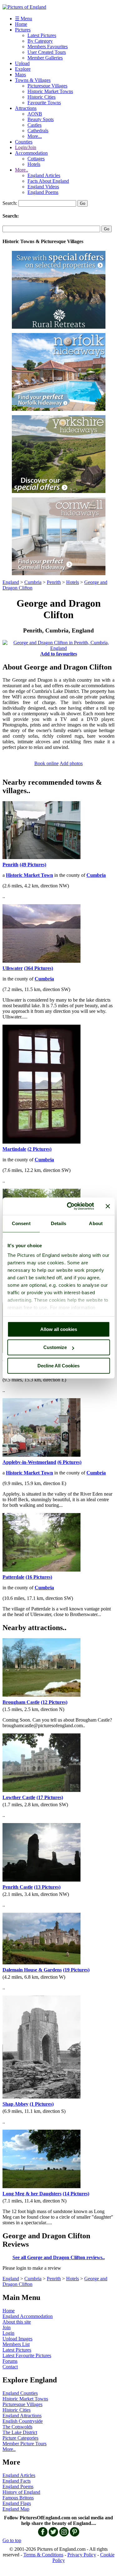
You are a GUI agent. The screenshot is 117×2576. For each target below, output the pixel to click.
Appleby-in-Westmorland (29, 1462)
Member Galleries (45, 58)
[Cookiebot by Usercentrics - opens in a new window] (70, 1206)
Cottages (36, 159)
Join (7, 2327)
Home (21, 24)
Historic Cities (41, 97)
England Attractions (22, 2416)
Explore (23, 69)
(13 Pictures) (47, 1887)
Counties (24, 142)
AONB (35, 114)
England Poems (43, 192)
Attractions (26, 108)
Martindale (14, 1149)
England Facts (17, 2481)
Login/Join (26, 147)
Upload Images (17, 2339)
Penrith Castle (18, 1887)
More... (35, 136)
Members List (16, 2344)
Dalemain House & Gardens (32, 1970)
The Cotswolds (17, 2427)
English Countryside (23, 2421)
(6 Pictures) (69, 1462)
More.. (22, 170)
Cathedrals (38, 131)
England (11, 582)
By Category (40, 41)
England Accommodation (28, 2316)
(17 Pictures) (50, 1797)
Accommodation (31, 153)
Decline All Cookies (58, 1366)
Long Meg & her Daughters (32, 2194)
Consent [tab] (21, 1223)
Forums (10, 2361)
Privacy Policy (82, 2555)
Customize (55, 1347)
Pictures (23, 30)
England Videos (43, 187)
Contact (10, 2367)
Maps (20, 75)
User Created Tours (47, 52)
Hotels (34, 164)
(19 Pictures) (76, 1970)
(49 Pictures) (33, 865)
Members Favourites (48, 47)
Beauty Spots (41, 119)
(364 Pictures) (39, 968)
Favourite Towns (44, 103)
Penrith (54, 582)
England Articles (44, 175)
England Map (16, 2509)
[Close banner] (108, 1206)
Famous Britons (18, 2498)
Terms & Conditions (43, 2555)
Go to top (12, 2540)
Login (8, 2333)
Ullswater (13, 968)
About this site (17, 2322)
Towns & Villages (33, 80)
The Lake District (20, 2432)
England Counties (20, 2393)
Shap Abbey (15, 2104)
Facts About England (48, 181)
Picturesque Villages (47, 86)
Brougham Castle (21, 1702)
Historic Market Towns (50, 91)
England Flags (17, 2503)
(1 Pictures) (42, 2104)
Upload (22, 63)
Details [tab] (58, 1223)
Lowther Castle (19, 1797)
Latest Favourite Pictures (27, 2355)
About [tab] (96, 1223)
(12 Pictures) (54, 1702)
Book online (46, 763)
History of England (21, 2492)
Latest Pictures (42, 35)
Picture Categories (20, 2438)
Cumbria (33, 582)
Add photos (71, 763)
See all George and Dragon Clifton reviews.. (59, 2257)
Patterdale (13, 1577)
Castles (34, 125)
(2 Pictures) (39, 1149)
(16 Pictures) (39, 1577)
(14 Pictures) (76, 2194)
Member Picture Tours (24, 2444)
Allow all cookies (59, 1329)
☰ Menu (24, 19)
